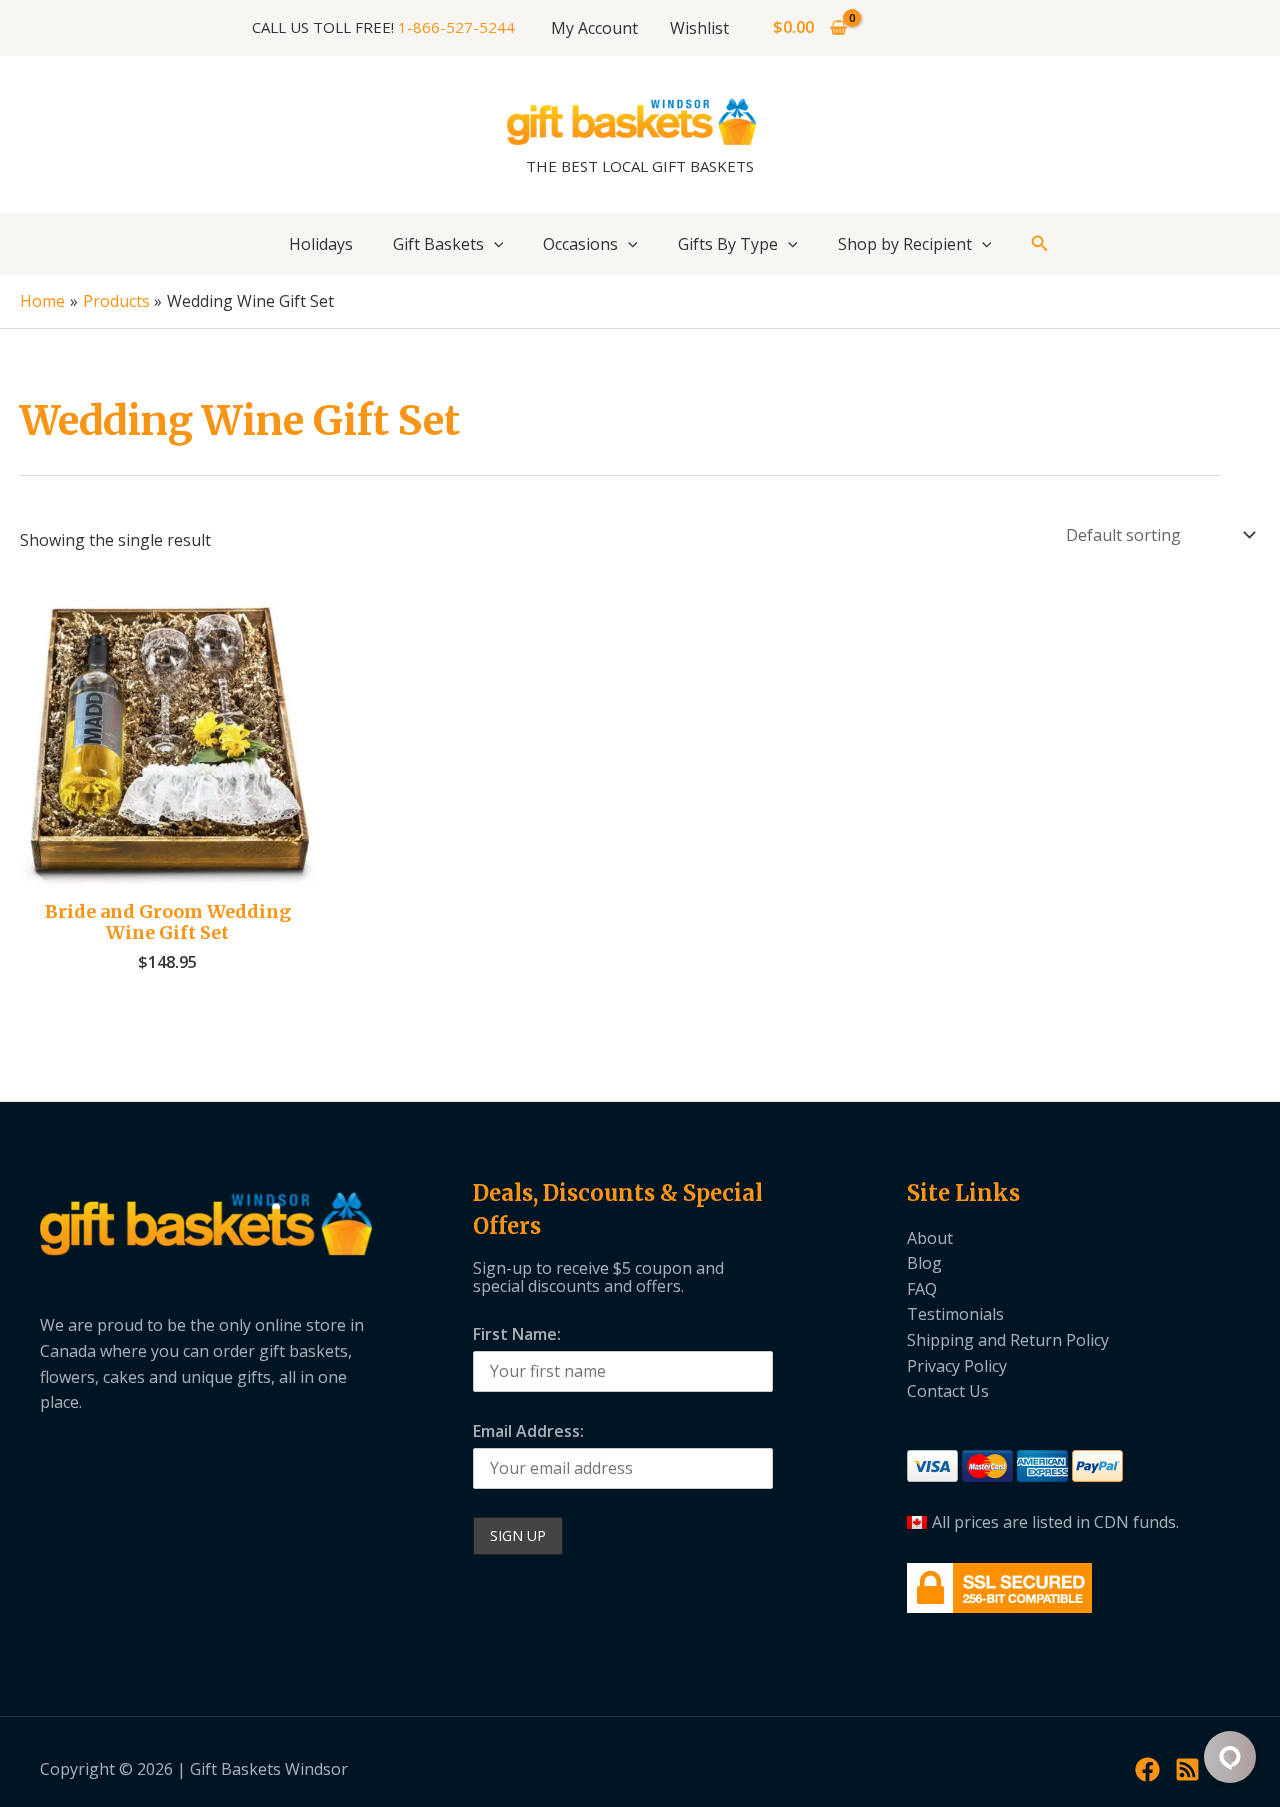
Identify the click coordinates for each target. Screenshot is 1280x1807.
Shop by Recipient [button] (905, 244)
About (930, 1238)
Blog (924, 1263)
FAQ (922, 1289)
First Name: (517, 1334)
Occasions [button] (580, 244)
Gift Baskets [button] (438, 244)
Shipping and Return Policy (1008, 1340)
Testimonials (955, 1314)
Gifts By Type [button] (728, 244)
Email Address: (528, 1431)
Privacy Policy (957, 1366)
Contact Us (948, 1391)
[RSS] (1187, 1769)
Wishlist (699, 28)
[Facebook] (1147, 1769)
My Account (594, 28)
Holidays (321, 244)
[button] (494, 244)
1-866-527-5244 (456, 27)
